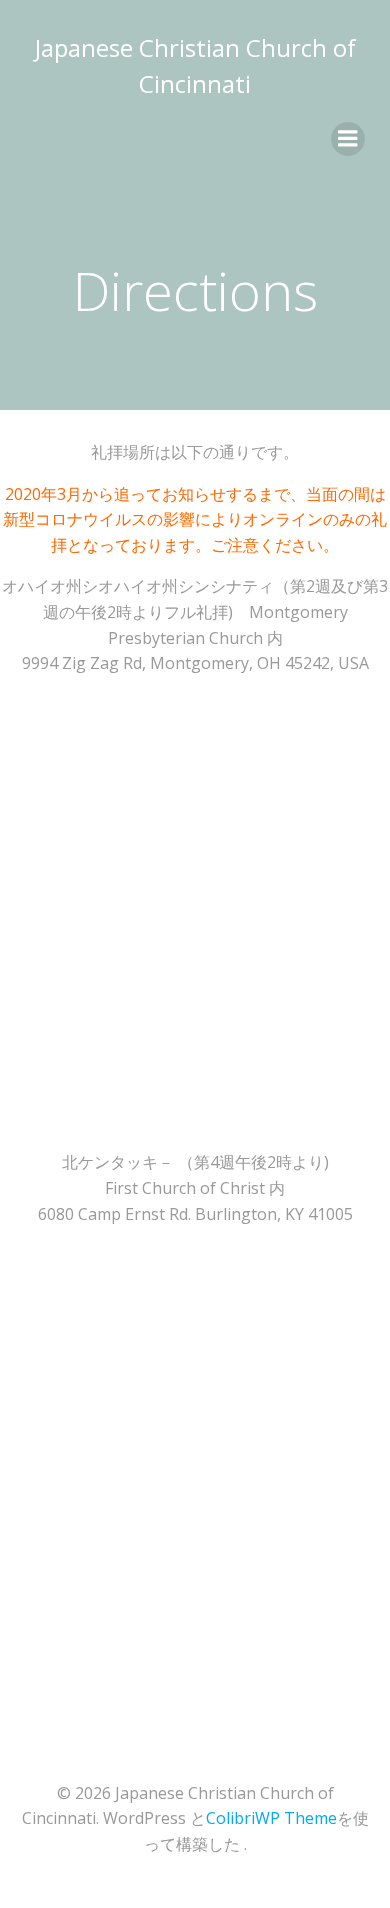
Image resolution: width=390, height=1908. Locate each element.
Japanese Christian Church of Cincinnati (195, 65)
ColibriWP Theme (271, 1818)
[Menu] (348, 139)
